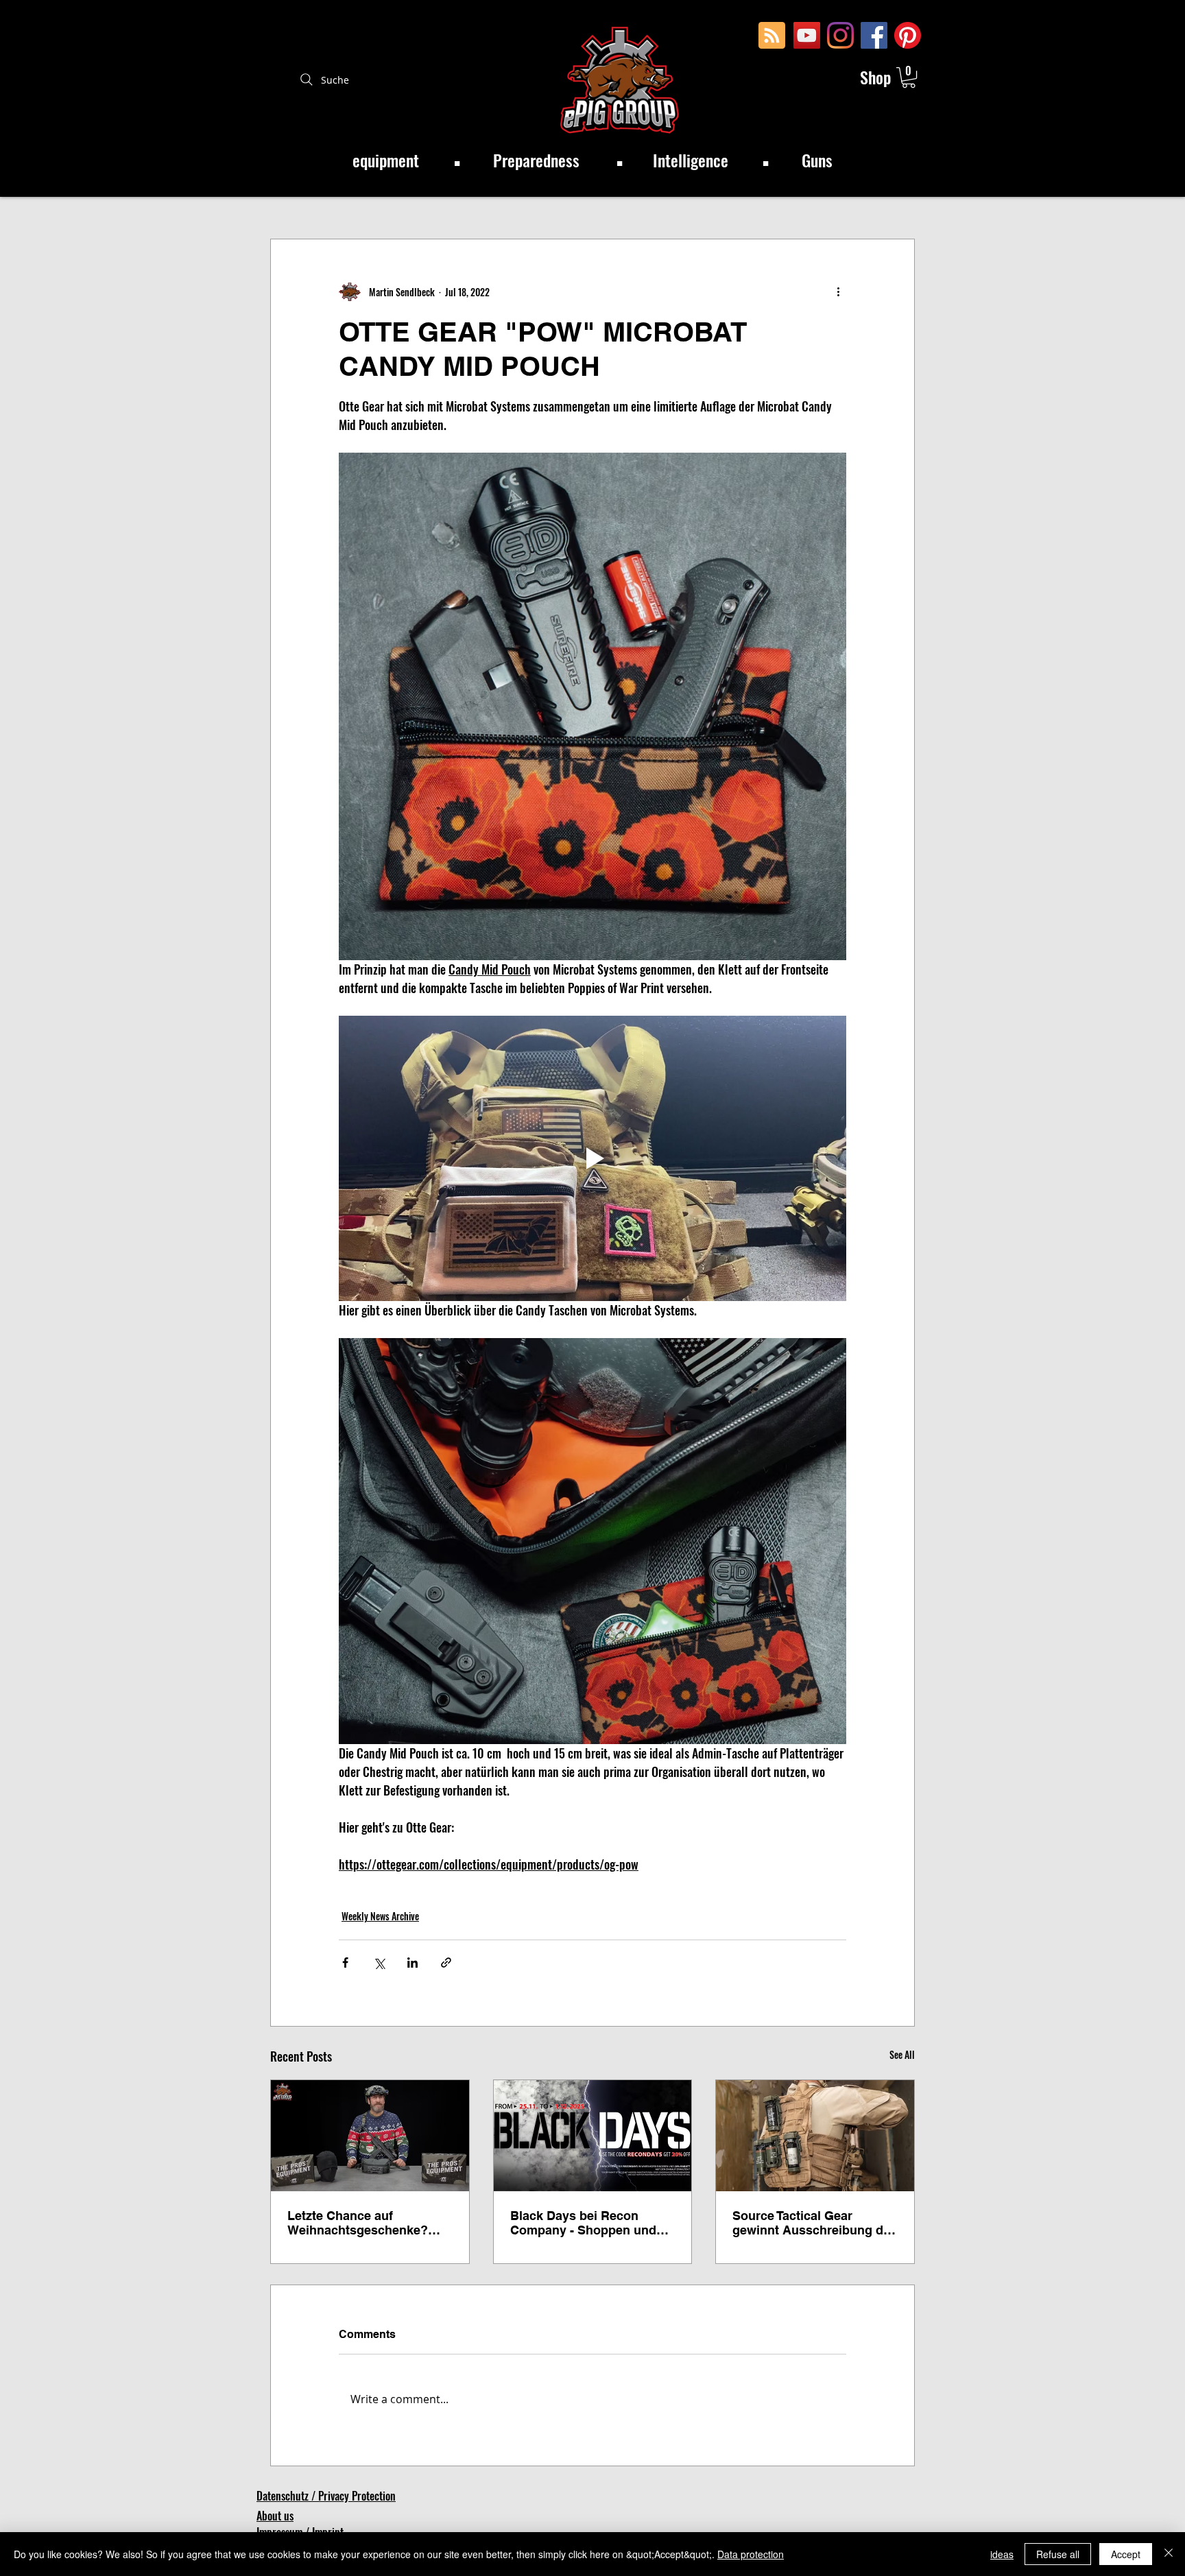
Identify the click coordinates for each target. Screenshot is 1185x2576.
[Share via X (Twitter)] (379, 1963)
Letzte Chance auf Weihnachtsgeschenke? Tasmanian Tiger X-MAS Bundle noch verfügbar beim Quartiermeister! (358, 2223)
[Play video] (592, 1158)
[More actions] (838, 291)
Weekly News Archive (380, 1916)
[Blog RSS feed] (772, 36)
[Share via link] (446, 1963)
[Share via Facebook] (345, 1963)
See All (902, 2054)
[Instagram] (840, 35)
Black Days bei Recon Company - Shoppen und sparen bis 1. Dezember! (583, 2223)
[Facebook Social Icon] (874, 35)
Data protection (751, 2554)
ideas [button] (1002, 2554)
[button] (909, 77)
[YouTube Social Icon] (807, 35)
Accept (1126, 2554)
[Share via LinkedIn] (412, 1963)
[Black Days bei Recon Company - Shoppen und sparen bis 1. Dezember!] (593, 2136)
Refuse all (1058, 2554)
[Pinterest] (908, 35)
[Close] (1169, 2554)
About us (275, 2516)
